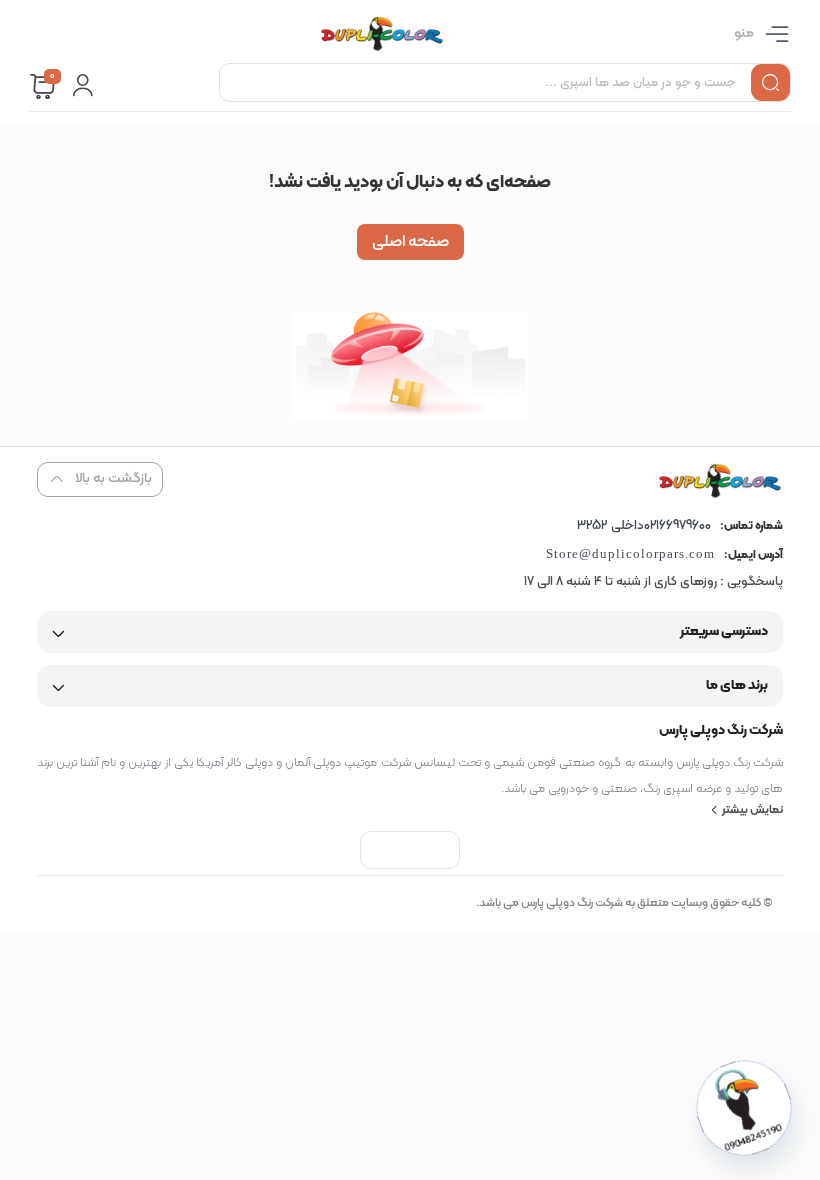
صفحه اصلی (410, 242)
